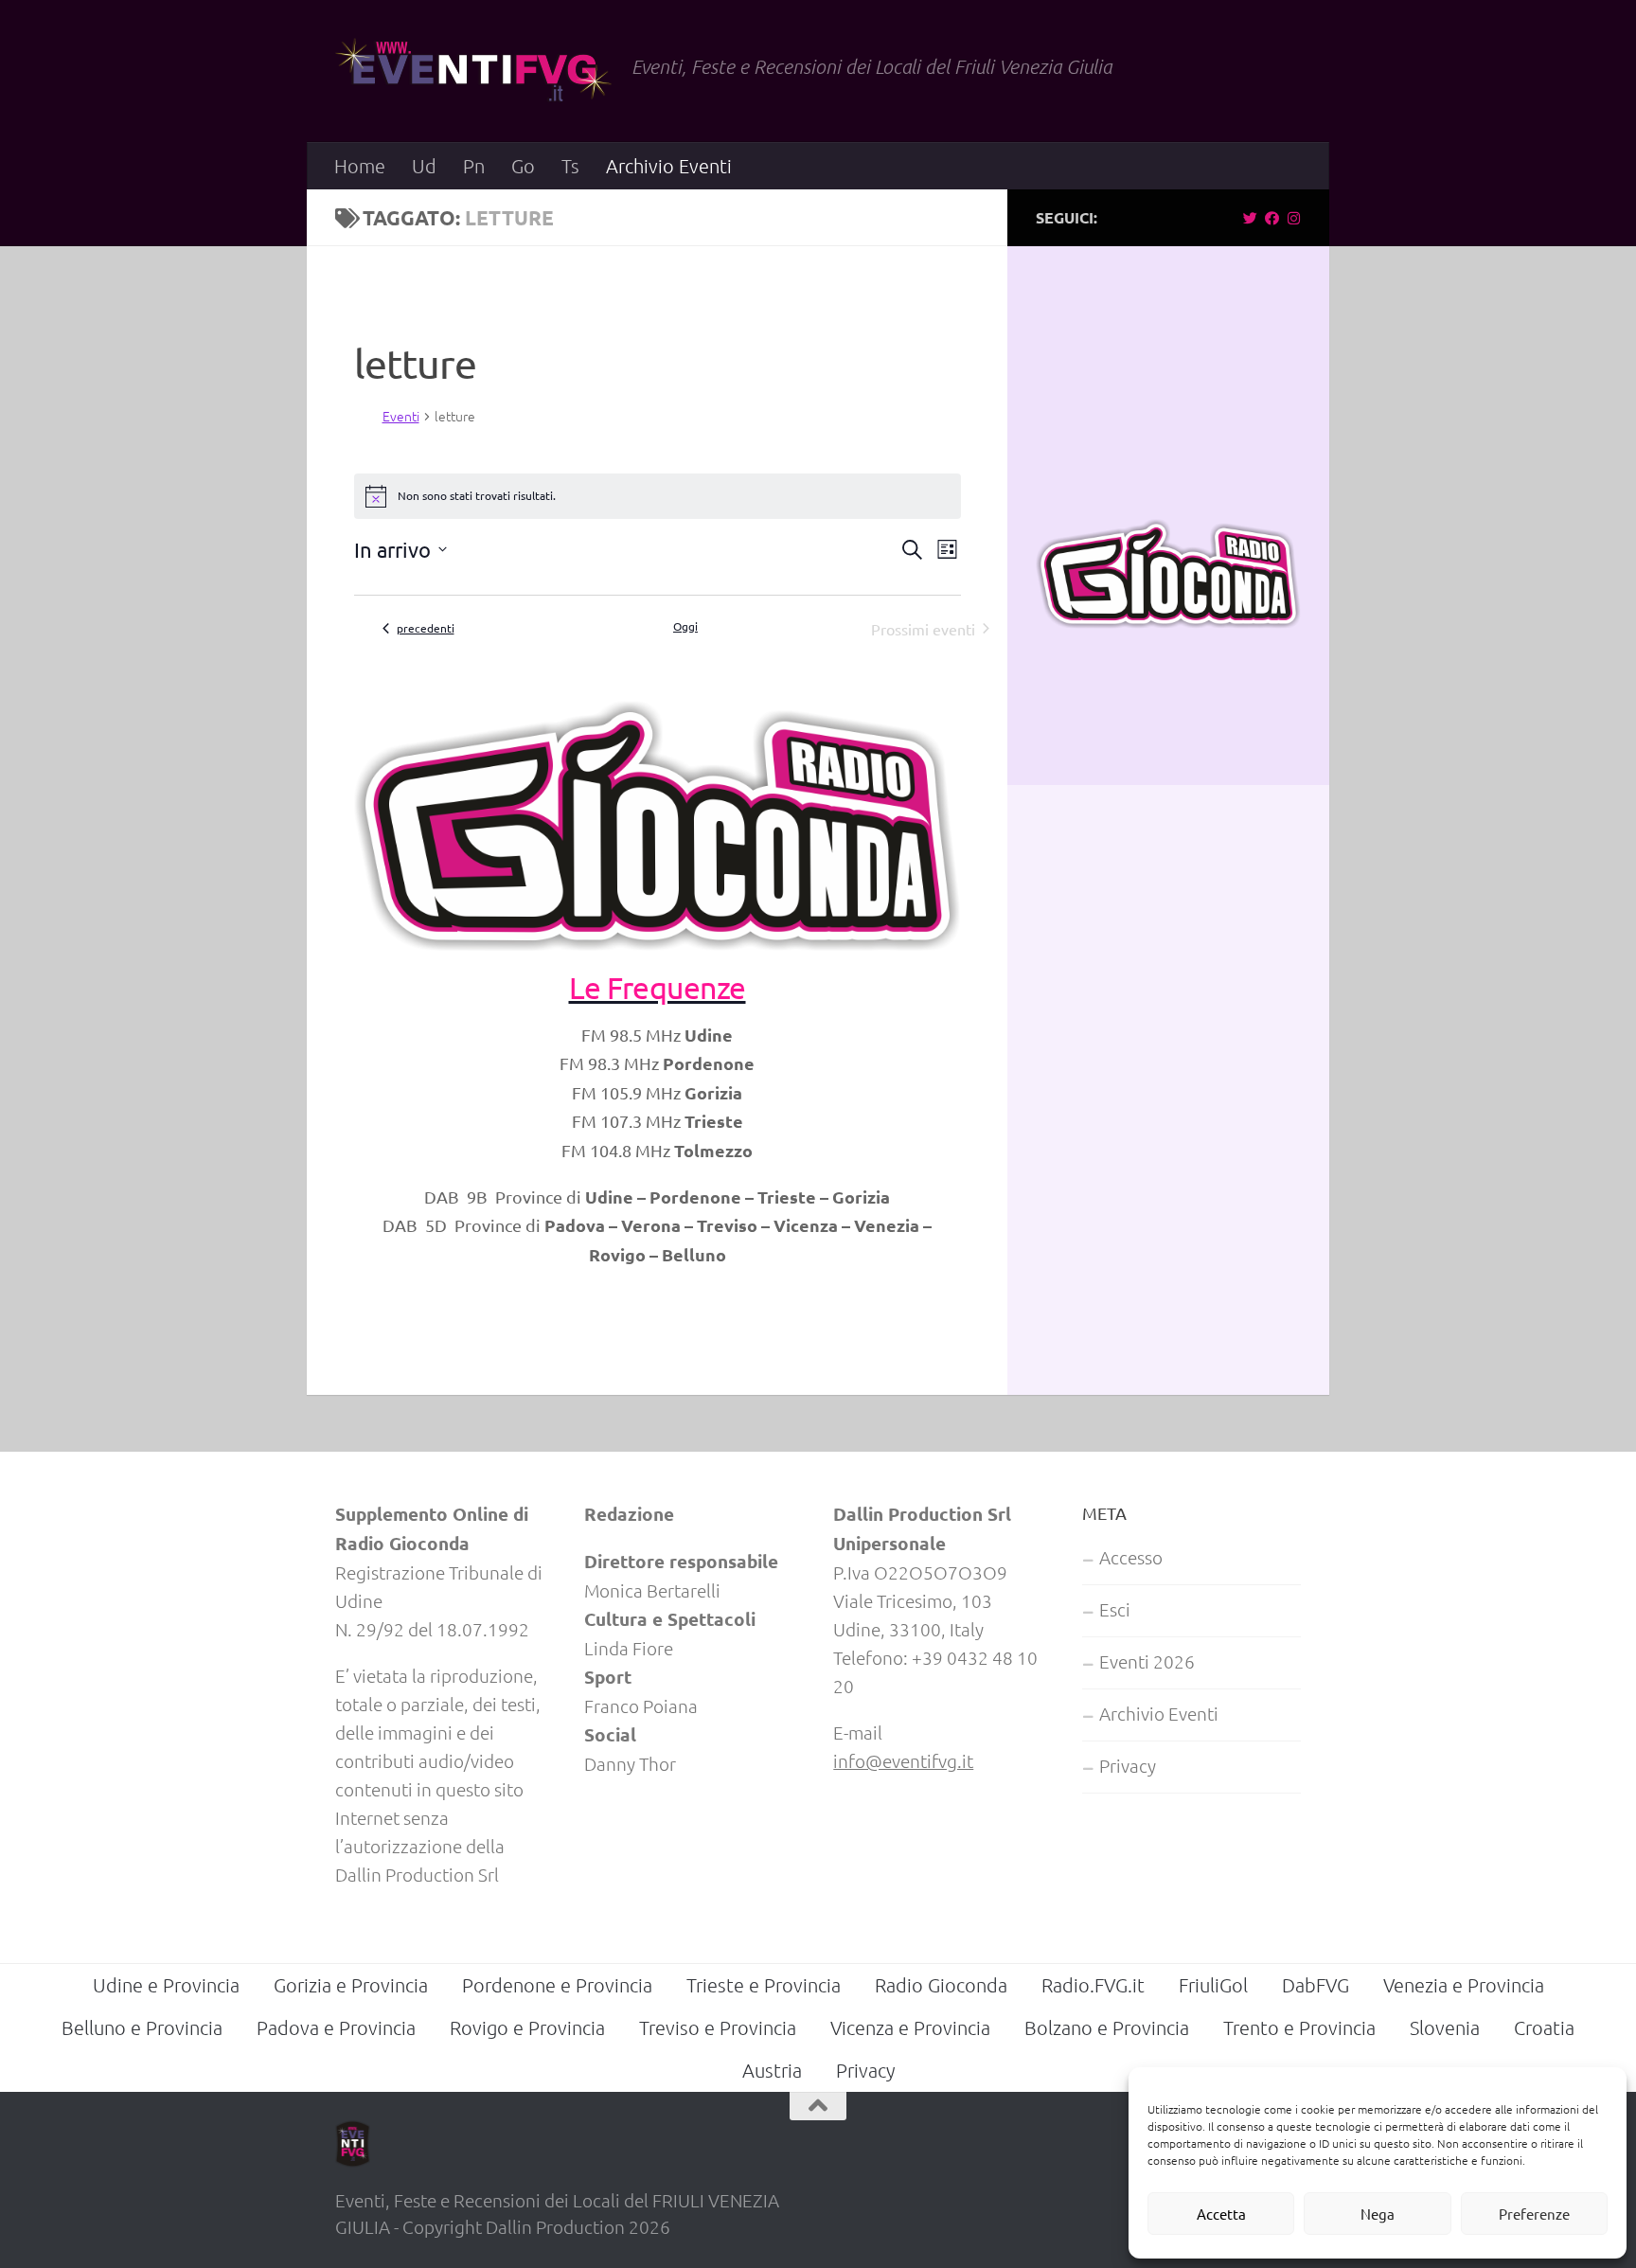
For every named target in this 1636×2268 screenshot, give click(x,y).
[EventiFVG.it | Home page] (474, 71)
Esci (1115, 1609)
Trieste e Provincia (764, 1985)
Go (523, 166)
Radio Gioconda (442, 670)
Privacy (1128, 1765)
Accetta (1221, 2214)
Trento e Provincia (1299, 2027)
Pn (474, 166)
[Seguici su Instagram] (1294, 218)
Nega (1378, 2214)
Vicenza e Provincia (910, 2027)
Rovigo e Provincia (527, 2027)
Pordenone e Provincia (557, 1985)
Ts (570, 166)
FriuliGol (1213, 1985)
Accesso (1131, 1557)
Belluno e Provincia (142, 2027)
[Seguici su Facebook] (1272, 218)
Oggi (685, 626)
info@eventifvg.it (903, 1760)
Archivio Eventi (669, 166)
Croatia (1544, 2027)
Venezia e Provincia (1464, 1985)
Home (360, 166)
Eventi (401, 416)
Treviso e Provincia (718, 2027)
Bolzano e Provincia (1107, 2027)
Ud (424, 166)
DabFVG (1316, 1985)
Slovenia (1445, 2027)
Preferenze (1534, 2214)
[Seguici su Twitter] (1250, 218)
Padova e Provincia (336, 2027)
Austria (772, 2070)
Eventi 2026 (1147, 1661)
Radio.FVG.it (1093, 1985)
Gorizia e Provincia (351, 1985)
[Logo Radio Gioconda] (1168, 621)
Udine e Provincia (166, 1985)
